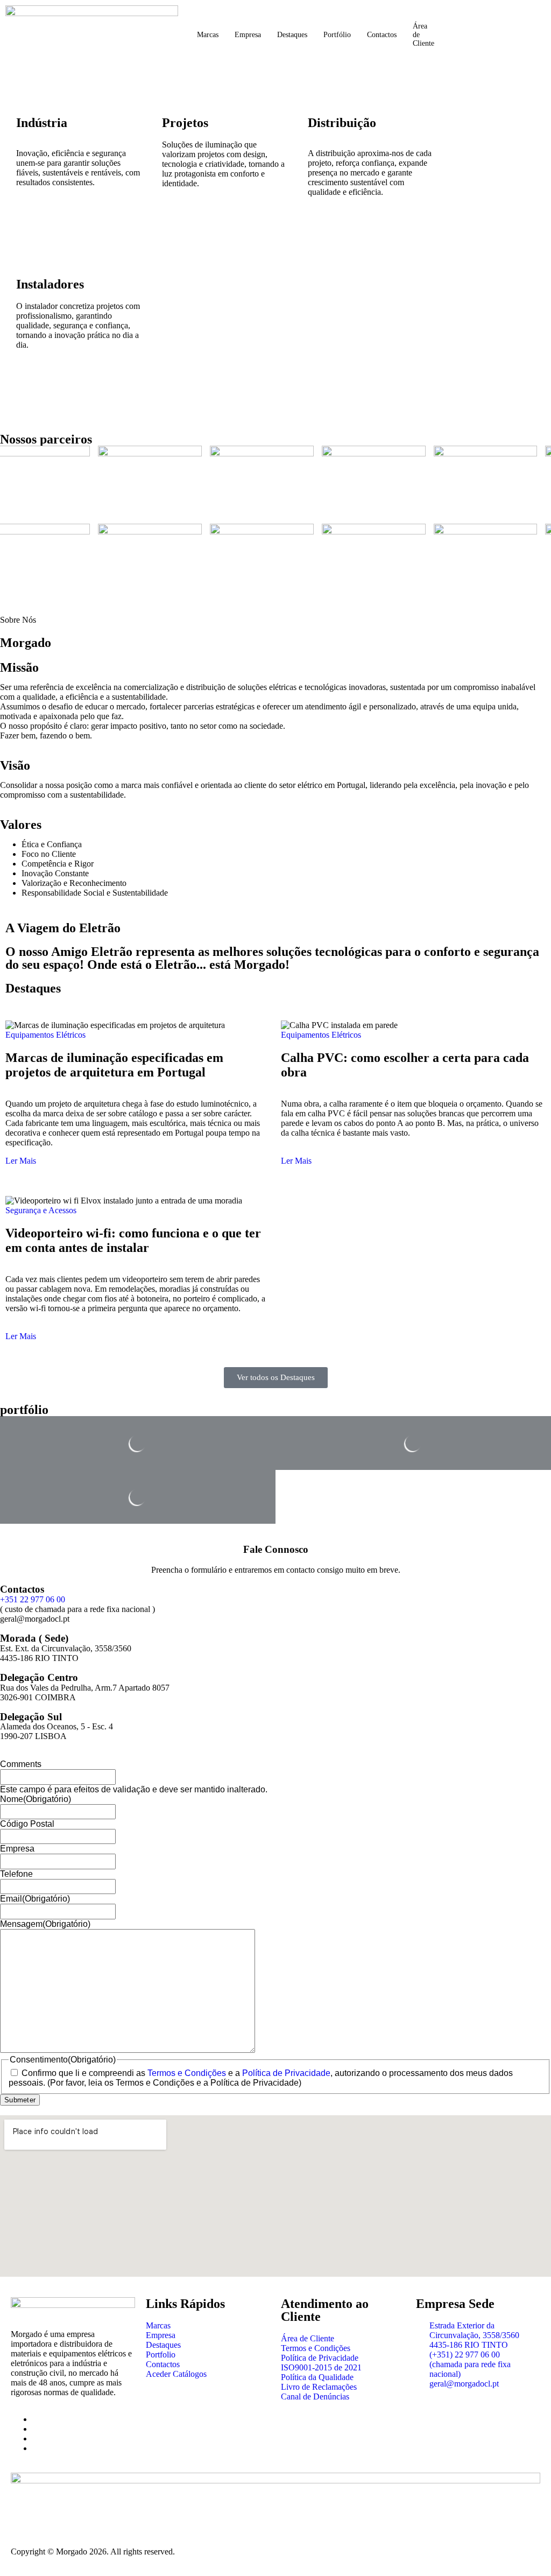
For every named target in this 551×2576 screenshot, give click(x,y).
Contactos (382, 35)
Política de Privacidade (286, 2073)
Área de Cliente (423, 35)
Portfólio (337, 35)
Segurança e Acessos (41, 1210)
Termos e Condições (187, 2073)
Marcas (208, 35)
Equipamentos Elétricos (45, 1035)
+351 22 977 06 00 (33, 1599)
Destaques (292, 35)
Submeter (20, 2100)
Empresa (248, 35)
